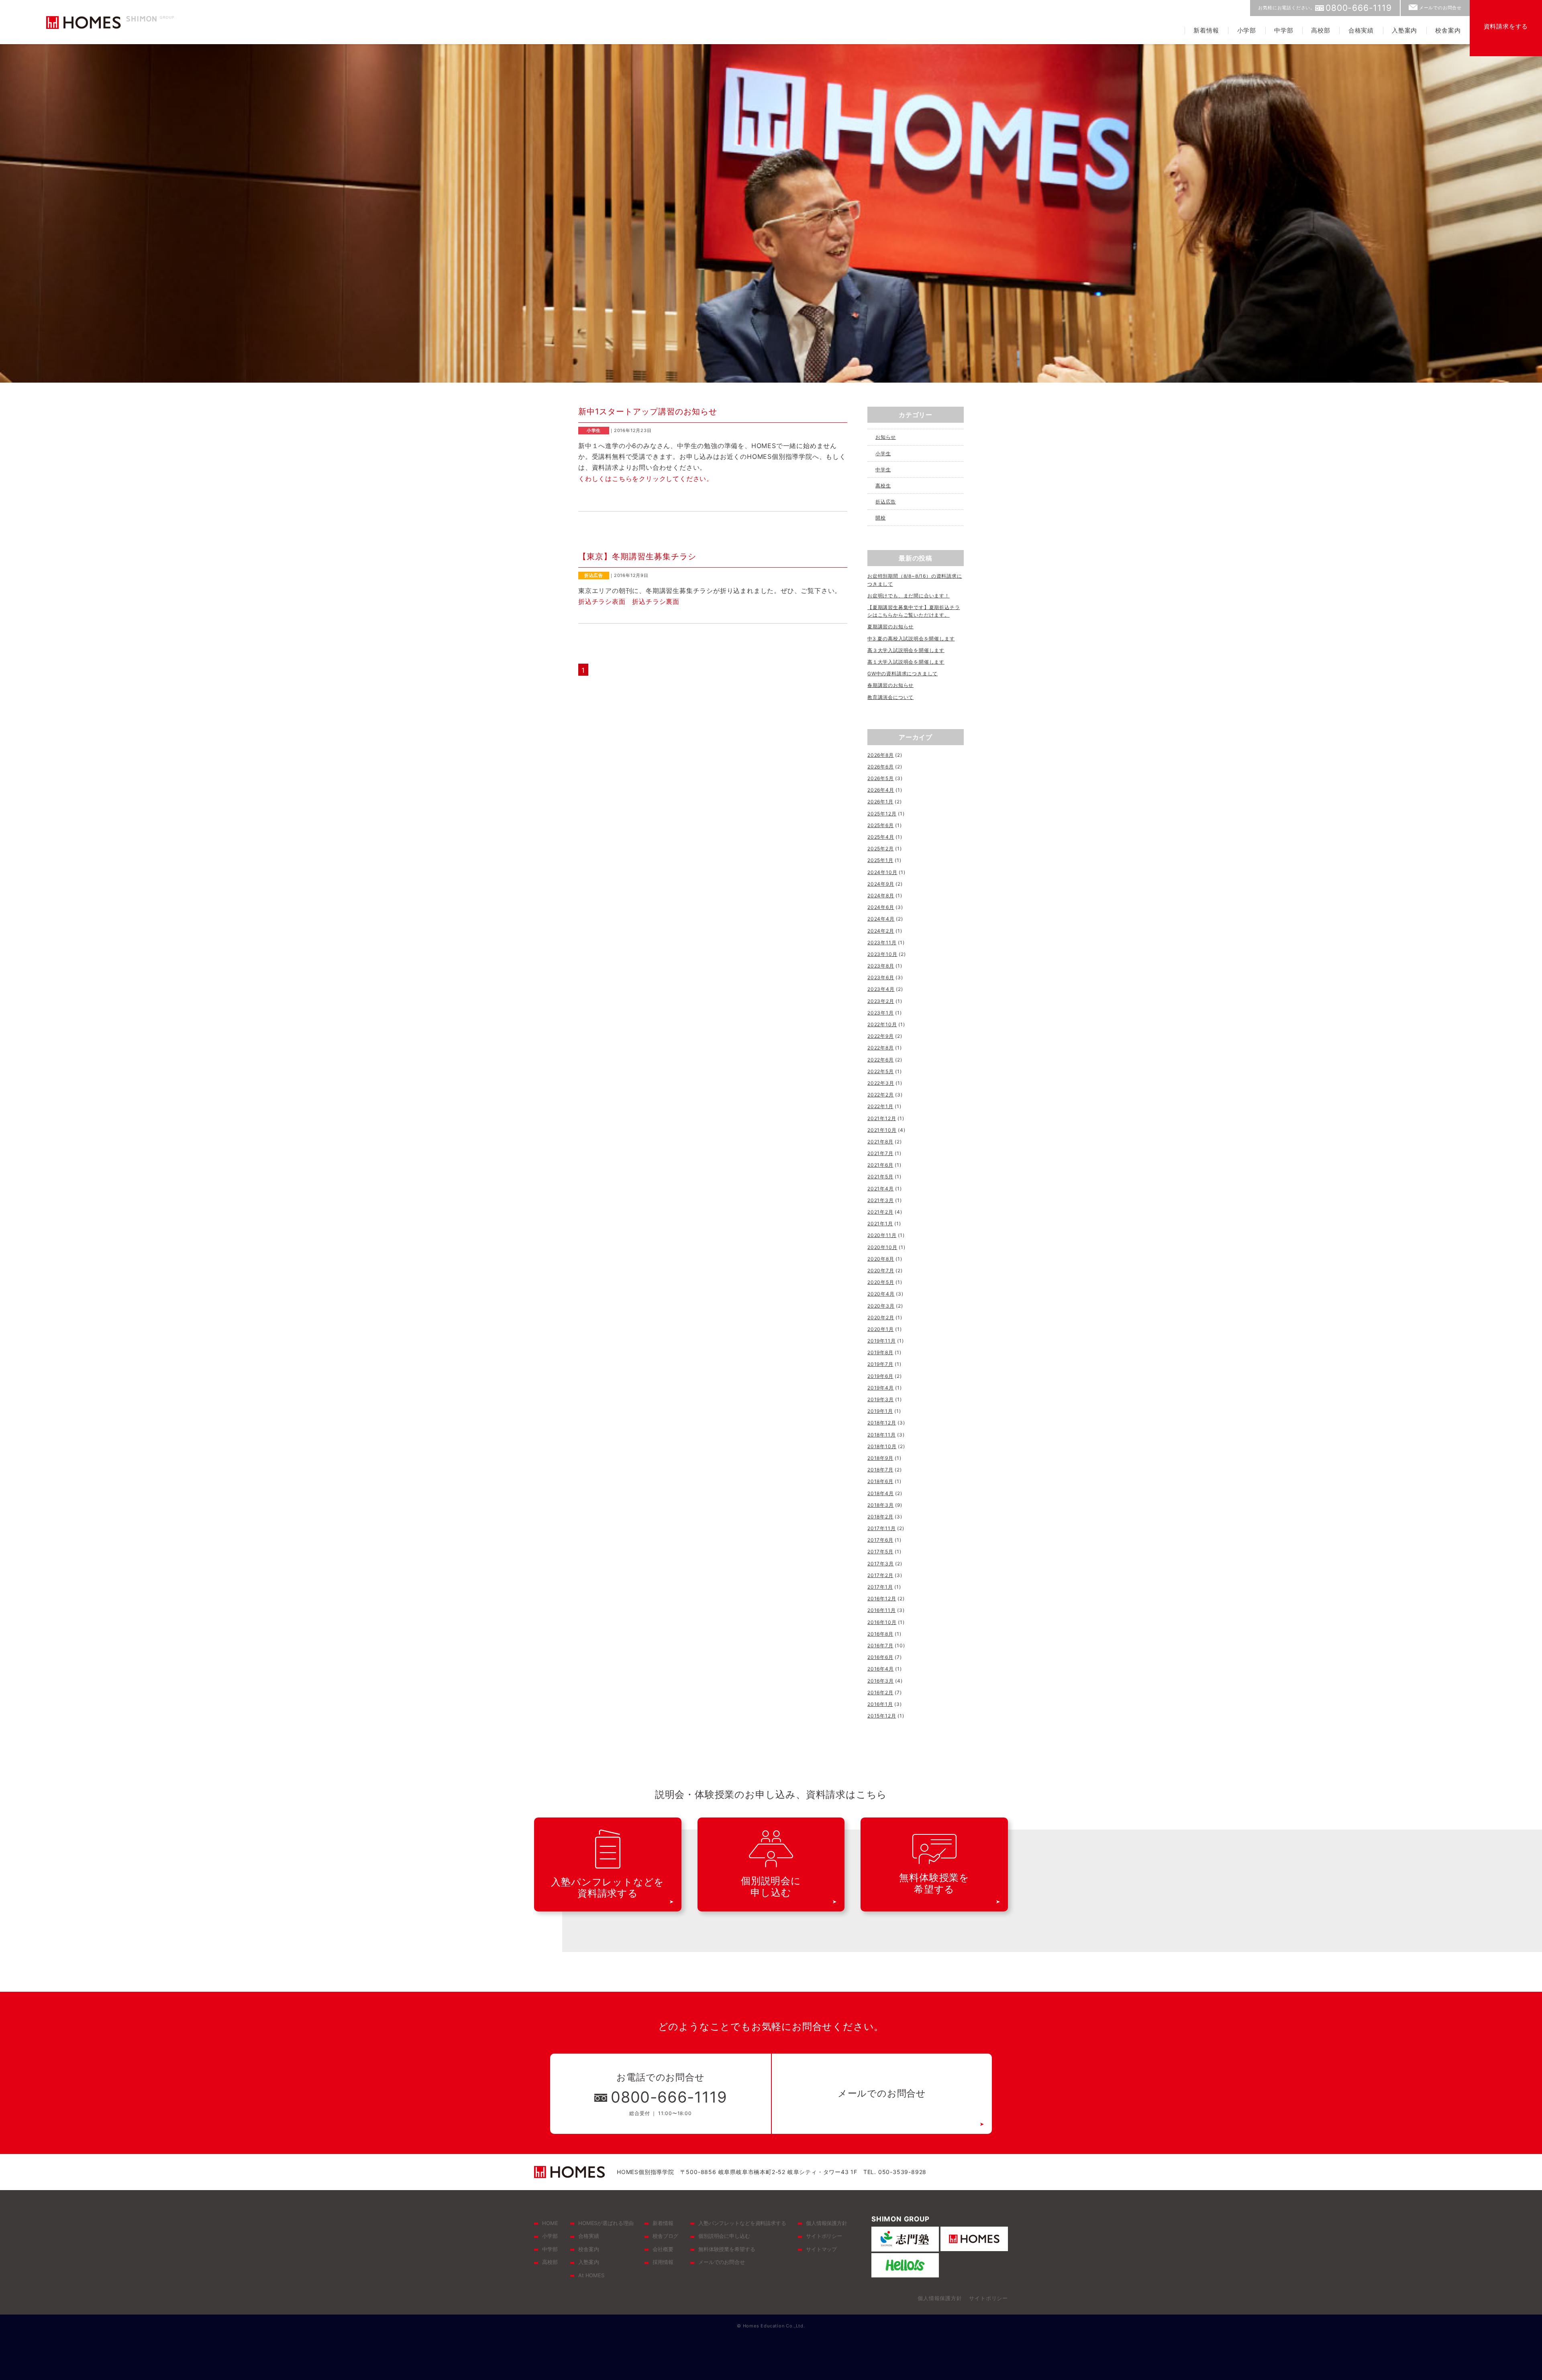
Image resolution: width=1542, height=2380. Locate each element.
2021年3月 (881, 1200)
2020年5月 (881, 1282)
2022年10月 (882, 1024)
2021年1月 (880, 1224)
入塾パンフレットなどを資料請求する (742, 2223)
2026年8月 (881, 755)
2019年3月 (881, 1399)
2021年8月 (880, 1142)
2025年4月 (881, 837)
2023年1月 (881, 1013)
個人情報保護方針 (827, 2223)
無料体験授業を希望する (727, 2249)
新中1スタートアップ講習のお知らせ (648, 412)
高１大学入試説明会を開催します (906, 662)
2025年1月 (880, 860)
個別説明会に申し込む (724, 2236)
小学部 (1247, 30)
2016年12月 (882, 1599)
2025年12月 (882, 814)
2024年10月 (882, 872)
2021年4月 (881, 1189)
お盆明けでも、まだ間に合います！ (909, 596)
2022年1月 (880, 1106)
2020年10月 (882, 1247)
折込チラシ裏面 (656, 601)
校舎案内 (1448, 30)
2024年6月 (881, 907)
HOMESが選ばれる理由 (606, 2223)
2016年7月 (880, 1645)
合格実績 (1361, 30)
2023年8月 (881, 966)
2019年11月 (881, 1341)
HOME (550, 2223)
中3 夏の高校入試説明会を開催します (911, 639)
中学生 (883, 470)
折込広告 (886, 502)
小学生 (883, 453)
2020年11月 (882, 1235)
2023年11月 (882, 942)
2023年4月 (881, 989)
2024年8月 (881, 896)
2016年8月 (880, 1634)
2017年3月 (881, 1564)
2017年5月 (880, 1552)
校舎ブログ (665, 2236)
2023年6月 (881, 977)
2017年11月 (881, 1528)
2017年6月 (880, 1540)
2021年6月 (880, 1165)
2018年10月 (882, 1446)
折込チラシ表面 (602, 601)
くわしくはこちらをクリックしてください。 (646, 479)
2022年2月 (881, 1095)
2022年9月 (881, 1036)
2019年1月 (880, 1411)
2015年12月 (882, 1716)
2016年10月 (882, 1622)
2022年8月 (881, 1048)
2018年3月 (881, 1505)
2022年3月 (881, 1083)
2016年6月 (880, 1657)
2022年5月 (881, 1071)
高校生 (883, 486)
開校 (881, 518)
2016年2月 (880, 1692)
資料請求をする (1506, 26)
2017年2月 (880, 1575)
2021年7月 (880, 1153)
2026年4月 (881, 790)
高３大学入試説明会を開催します (906, 650)
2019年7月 (880, 1364)
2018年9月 (880, 1458)
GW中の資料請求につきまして (903, 673)
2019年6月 (880, 1376)
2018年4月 (881, 1493)
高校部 (1321, 30)
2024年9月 (881, 884)
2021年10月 (882, 1130)
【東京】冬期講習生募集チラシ (637, 556)
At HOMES (591, 2275)
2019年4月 (881, 1388)
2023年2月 (881, 1001)
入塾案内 (1404, 30)
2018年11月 (881, 1435)
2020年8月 (881, 1259)
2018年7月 (880, 1470)
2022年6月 (881, 1060)
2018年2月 (880, 1517)
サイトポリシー (824, 2236)
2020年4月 (881, 1294)
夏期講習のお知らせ (890, 627)
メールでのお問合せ (1440, 8)
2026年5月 (881, 778)
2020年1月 (881, 1329)
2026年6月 (881, 767)
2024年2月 (881, 931)
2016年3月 (881, 1681)
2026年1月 (880, 802)
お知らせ (886, 437)
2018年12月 (882, 1423)
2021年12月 (882, 1118)
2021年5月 (880, 1177)
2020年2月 (881, 1317)
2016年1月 (880, 1704)
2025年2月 (881, 849)
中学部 (1284, 30)
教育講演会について (890, 697)
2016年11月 (881, 1610)
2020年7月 (881, 1270)
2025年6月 (881, 825)
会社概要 (663, 2249)
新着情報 (1206, 30)
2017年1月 (880, 1587)
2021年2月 (880, 1212)
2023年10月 (882, 954)
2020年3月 (881, 1306)
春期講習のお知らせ (890, 685)
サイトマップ (821, 2249)
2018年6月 (880, 1481)
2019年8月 (880, 1352)
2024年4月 (881, 919)
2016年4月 (881, 1669)
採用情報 (663, 2262)
